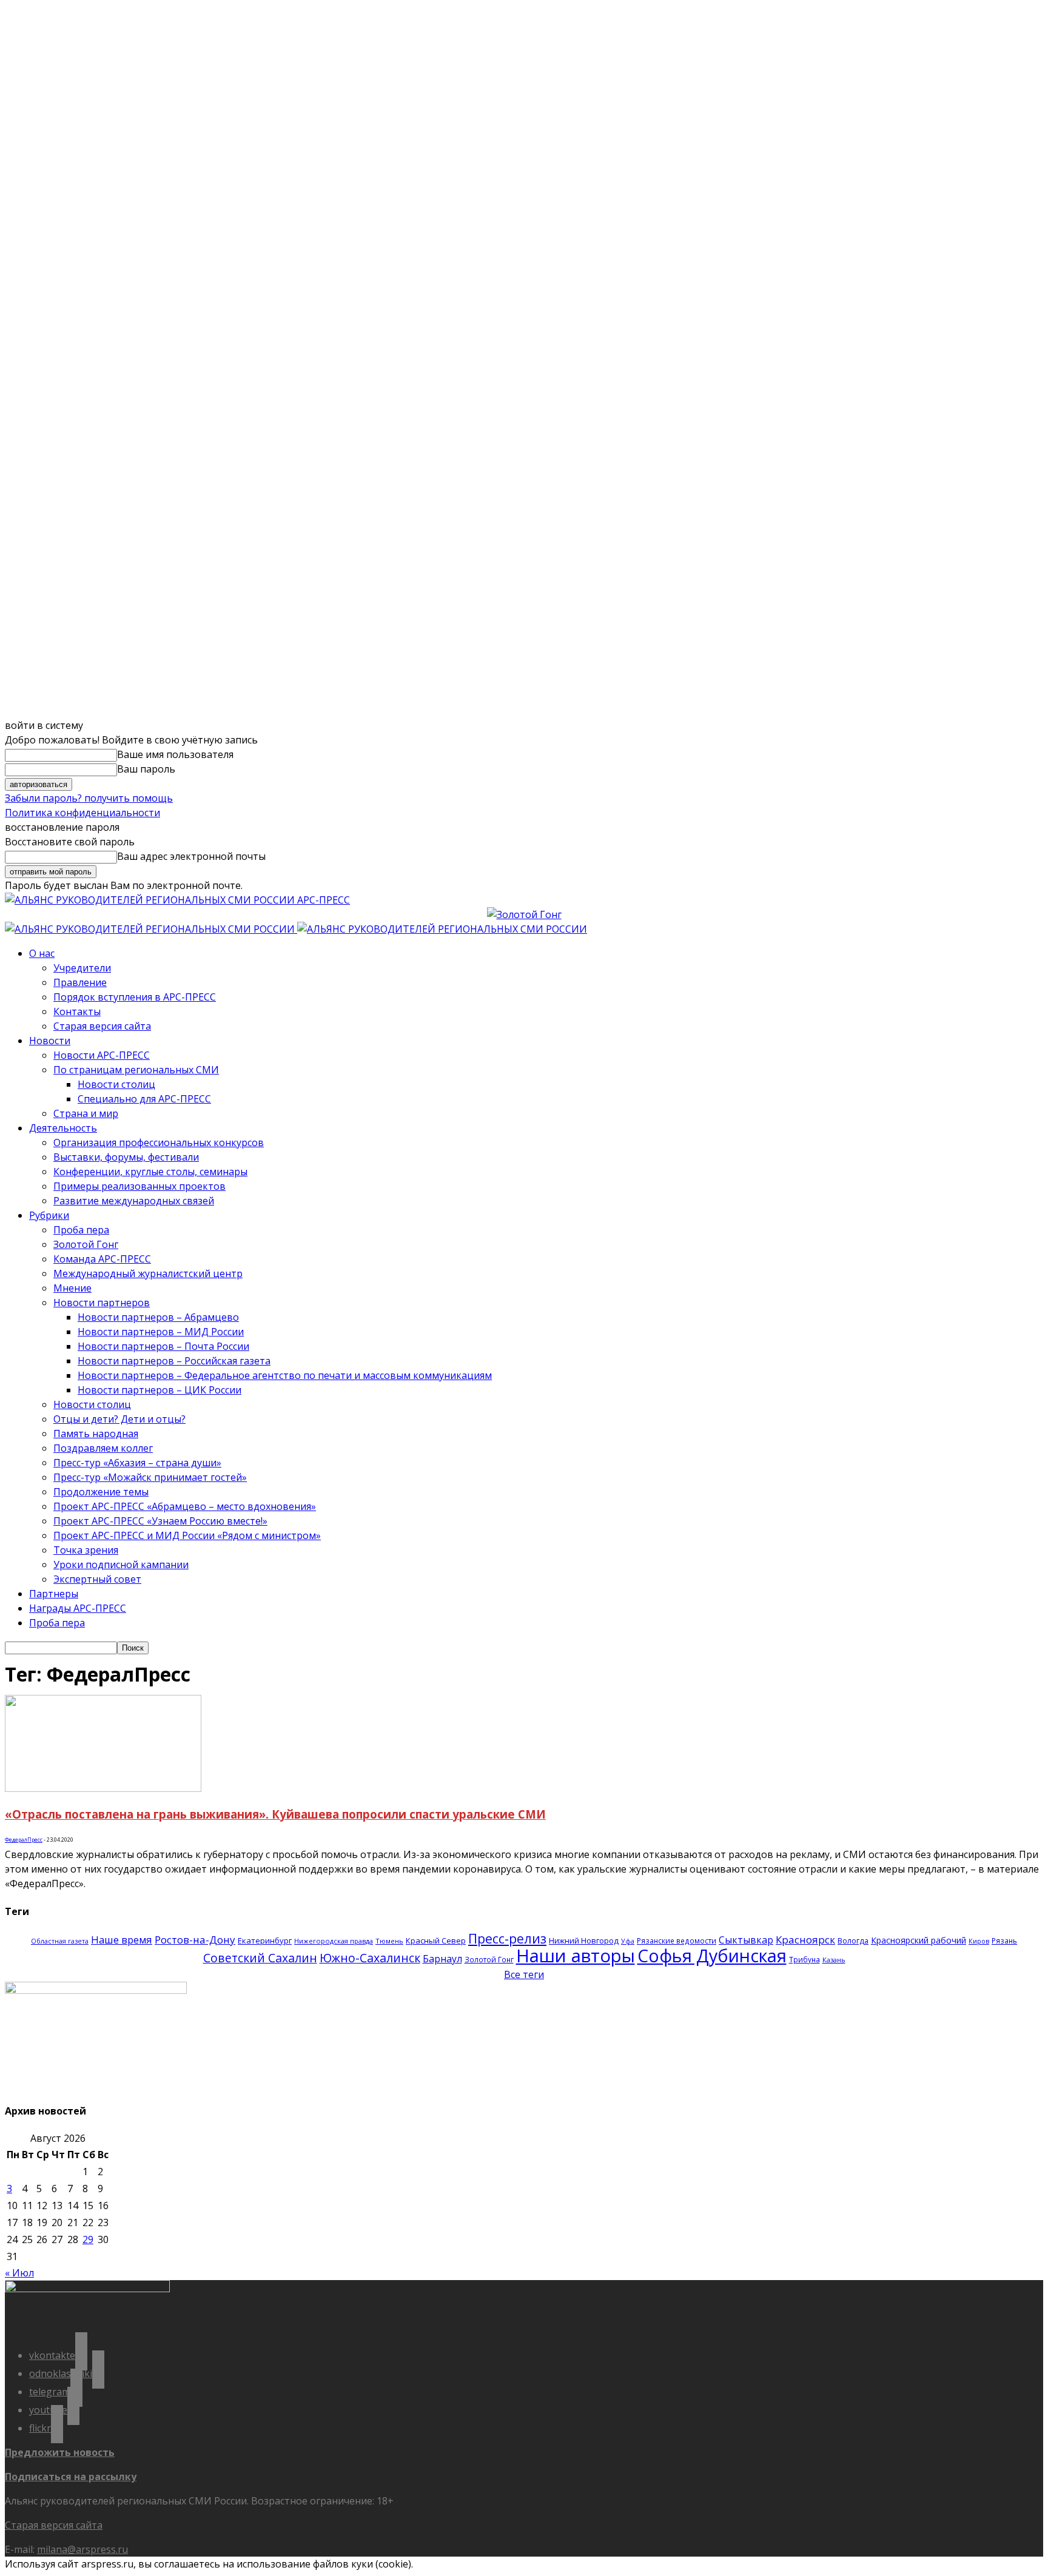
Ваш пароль (146, 769)
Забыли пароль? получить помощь (89, 798)
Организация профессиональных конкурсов (159, 1142)
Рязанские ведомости (677, 1940)
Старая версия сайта (102, 1026)
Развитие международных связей (134, 1201)
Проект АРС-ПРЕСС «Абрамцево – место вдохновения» (185, 1506)
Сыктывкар (746, 1940)
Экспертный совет (97, 1579)
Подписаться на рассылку (71, 2477)
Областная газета (60, 1941)
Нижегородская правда (334, 1941)
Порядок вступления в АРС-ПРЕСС (135, 997)
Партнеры (54, 1594)
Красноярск (805, 1940)
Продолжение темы (101, 1492)
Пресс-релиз (507, 1938)
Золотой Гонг (86, 1244)
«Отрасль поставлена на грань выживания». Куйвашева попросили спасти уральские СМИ (275, 1814)
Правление (80, 982)
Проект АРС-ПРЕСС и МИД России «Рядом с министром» (187, 1535)
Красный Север (436, 1940)
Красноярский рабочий (919, 1940)
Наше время (122, 1940)
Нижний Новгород (584, 1940)
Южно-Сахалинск (370, 1958)
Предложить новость (60, 2452)
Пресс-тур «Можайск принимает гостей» (150, 1477)
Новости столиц (116, 1084)
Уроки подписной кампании (121, 1565)
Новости (50, 1041)
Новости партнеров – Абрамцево (158, 1317)
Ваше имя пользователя (175, 754)
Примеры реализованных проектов (139, 1186)
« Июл (19, 2273)
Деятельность (63, 1128)
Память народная (96, 1434)
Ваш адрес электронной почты (191, 856)
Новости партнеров (102, 1303)
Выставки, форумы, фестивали (126, 1157)
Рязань (1004, 1940)
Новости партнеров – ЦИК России (160, 1390)
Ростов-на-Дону (195, 1940)
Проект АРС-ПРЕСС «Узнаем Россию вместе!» (160, 1521)
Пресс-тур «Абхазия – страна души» (137, 1463)
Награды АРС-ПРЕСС (78, 1608)
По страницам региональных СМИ (136, 1070)
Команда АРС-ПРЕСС (102, 1259)
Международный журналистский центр (148, 1273)
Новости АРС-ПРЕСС (102, 1055)
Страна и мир (86, 1113)
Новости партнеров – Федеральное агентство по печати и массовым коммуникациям (285, 1375)
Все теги (524, 1974)
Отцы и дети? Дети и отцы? (119, 1419)
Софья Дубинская (712, 1955)
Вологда (853, 1941)
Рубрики (49, 1215)
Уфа (628, 1941)
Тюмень (389, 1941)
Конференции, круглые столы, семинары (150, 1172)
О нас (42, 953)
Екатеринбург (265, 1940)
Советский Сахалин (260, 1958)
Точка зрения (86, 1550)
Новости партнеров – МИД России (161, 1332)
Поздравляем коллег (103, 1448)
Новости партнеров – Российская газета (174, 1361)
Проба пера (81, 1230)
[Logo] (151, 929)
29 (88, 2239)
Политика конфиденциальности (82, 813)
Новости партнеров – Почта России (163, 1346)
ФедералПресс (24, 1840)
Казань (834, 1960)
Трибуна (804, 1959)
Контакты (77, 1011)
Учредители (82, 968)
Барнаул (442, 1959)
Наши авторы (576, 1956)
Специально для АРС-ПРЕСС (144, 1099)
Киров (979, 1941)
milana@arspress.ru (82, 2549)
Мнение (72, 1288)
